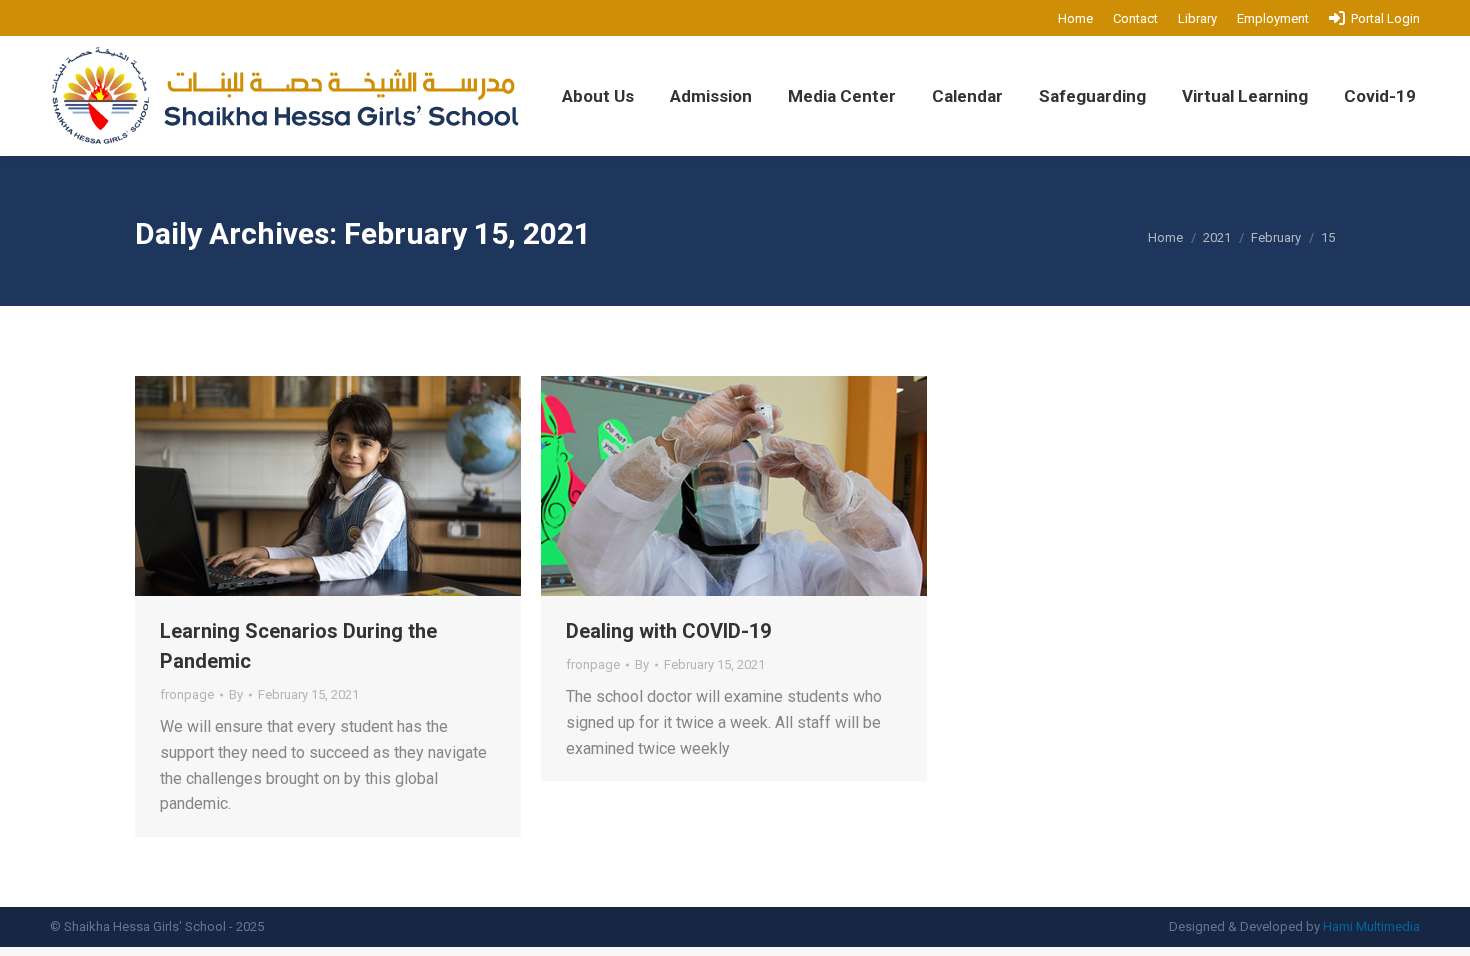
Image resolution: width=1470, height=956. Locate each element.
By (236, 694)
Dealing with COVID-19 (668, 631)
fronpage (187, 694)
